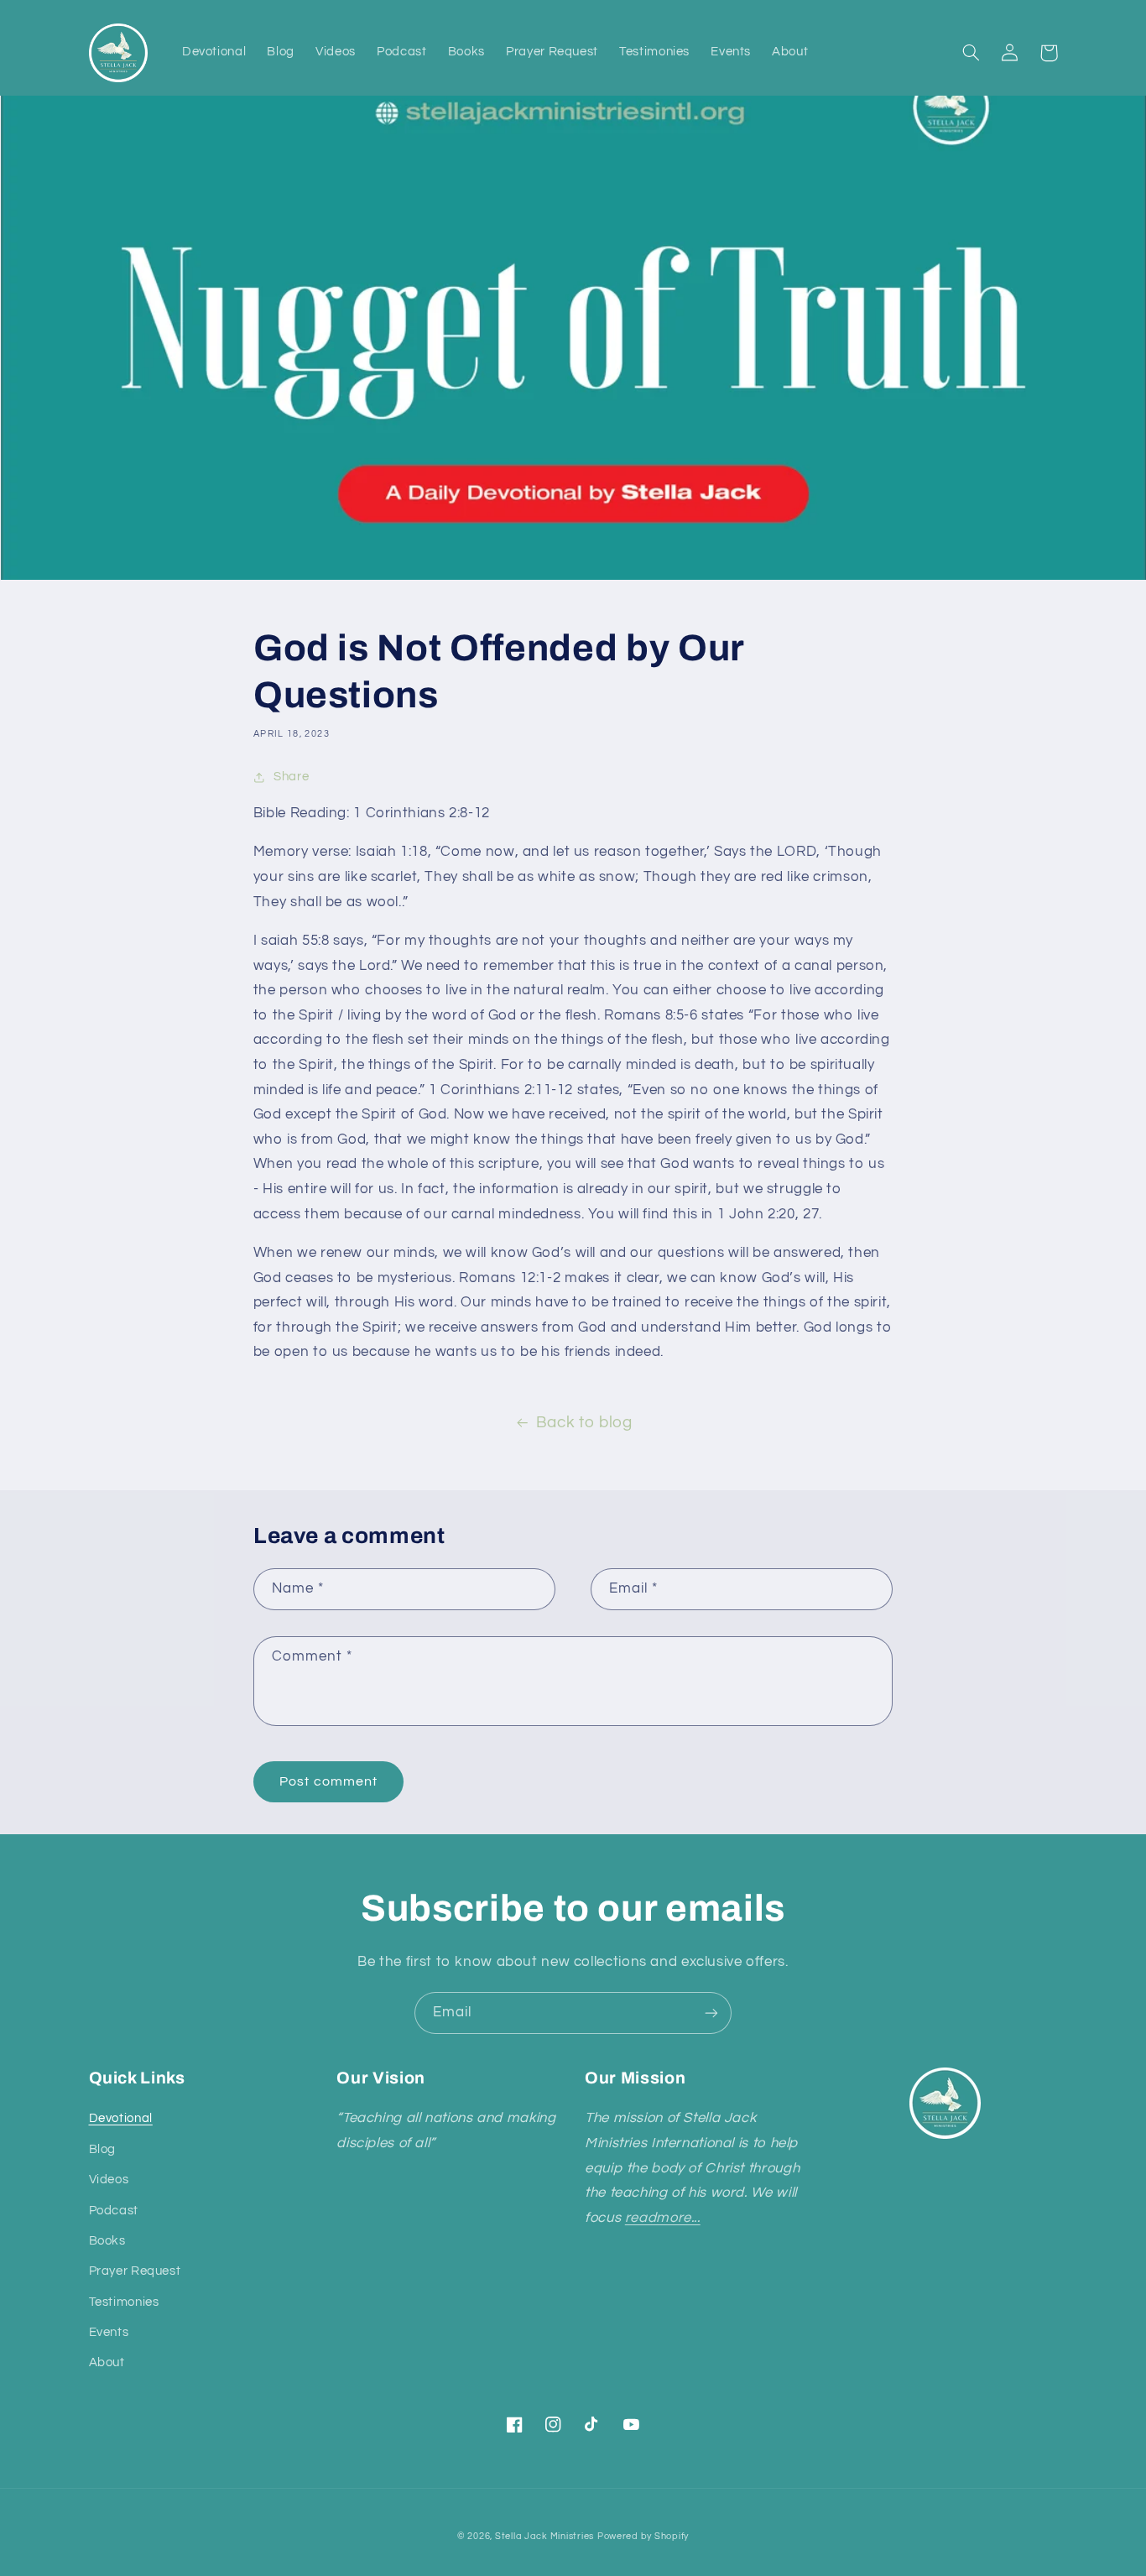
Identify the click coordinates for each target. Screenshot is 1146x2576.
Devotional (121, 2118)
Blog (103, 2149)
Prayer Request (135, 2271)
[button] (971, 53)
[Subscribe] (711, 2013)
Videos (109, 2180)
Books (107, 2241)
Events (109, 2332)
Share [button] (291, 777)
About (107, 2362)
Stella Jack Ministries (544, 2536)
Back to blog (584, 1423)
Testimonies (124, 2302)
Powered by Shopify (643, 2536)
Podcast (114, 2211)
